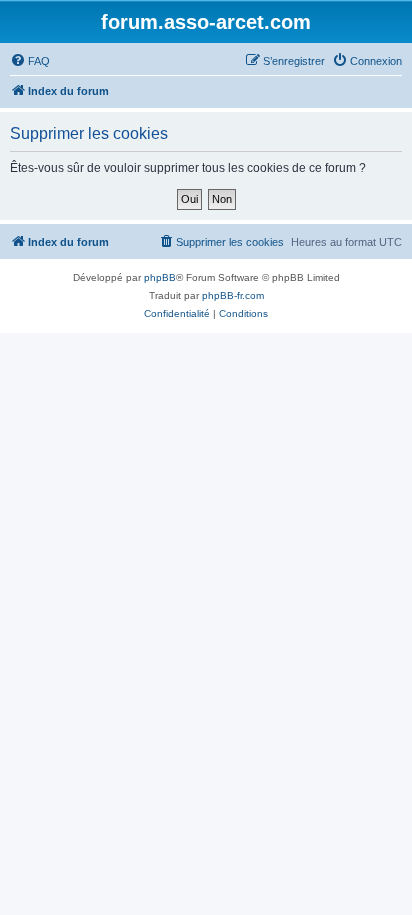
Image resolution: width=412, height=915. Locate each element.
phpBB (160, 277)
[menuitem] (30, 61)
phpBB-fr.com (233, 295)
